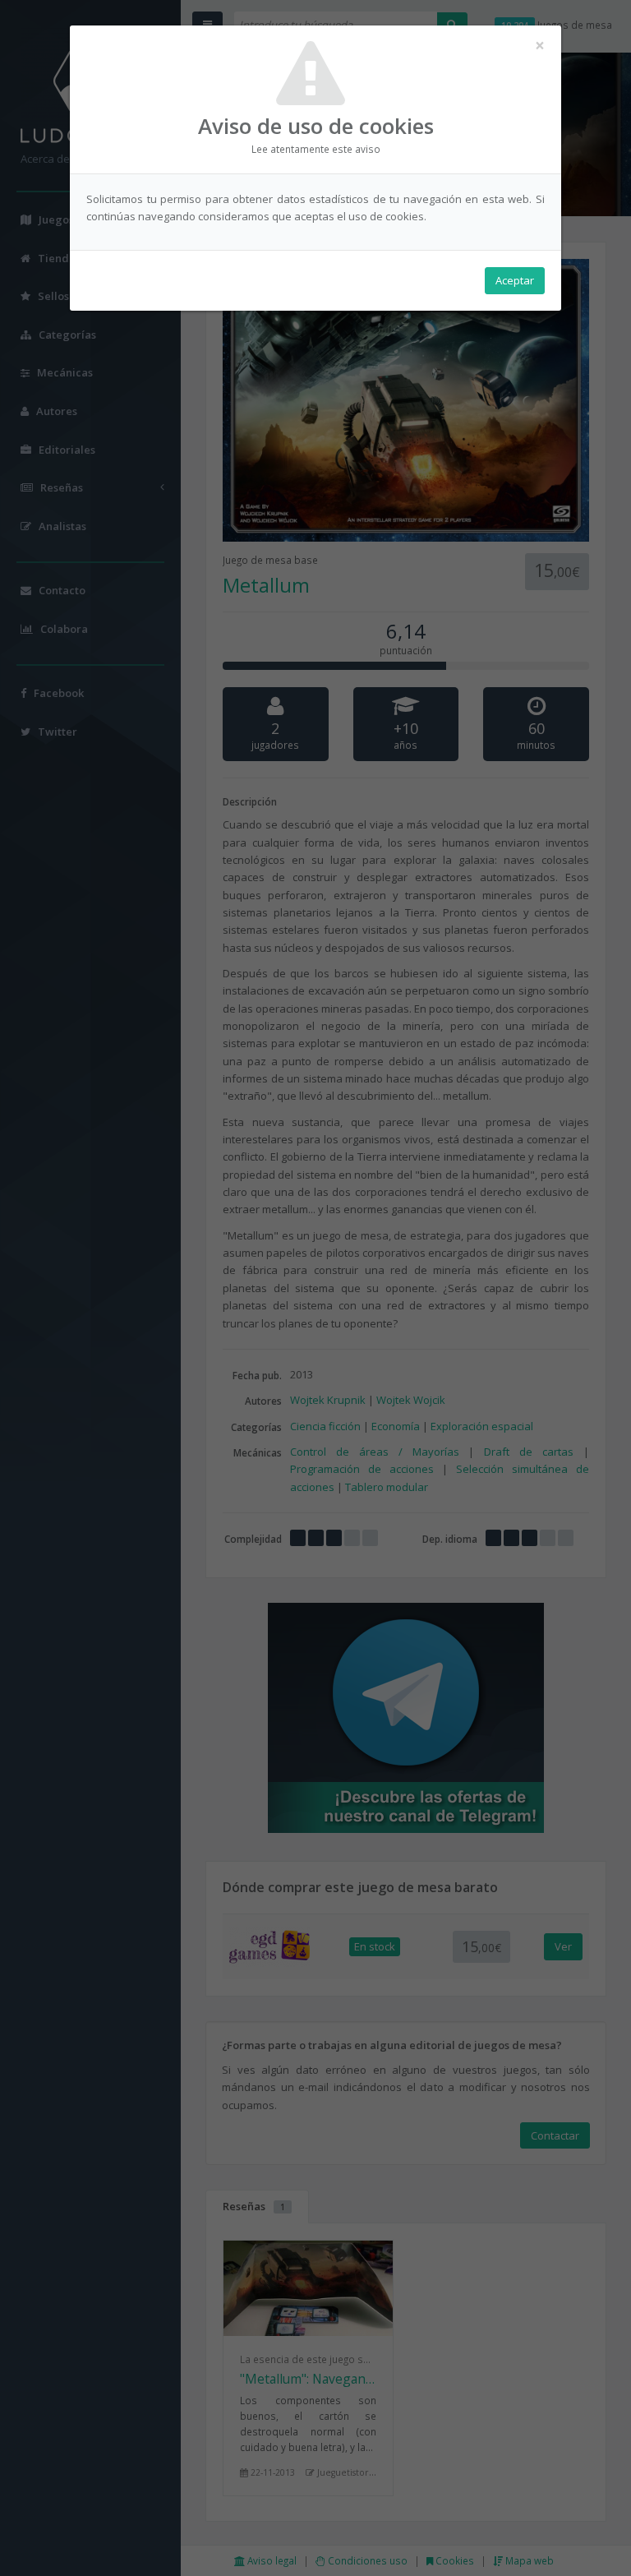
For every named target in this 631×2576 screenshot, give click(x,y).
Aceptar (515, 280)
